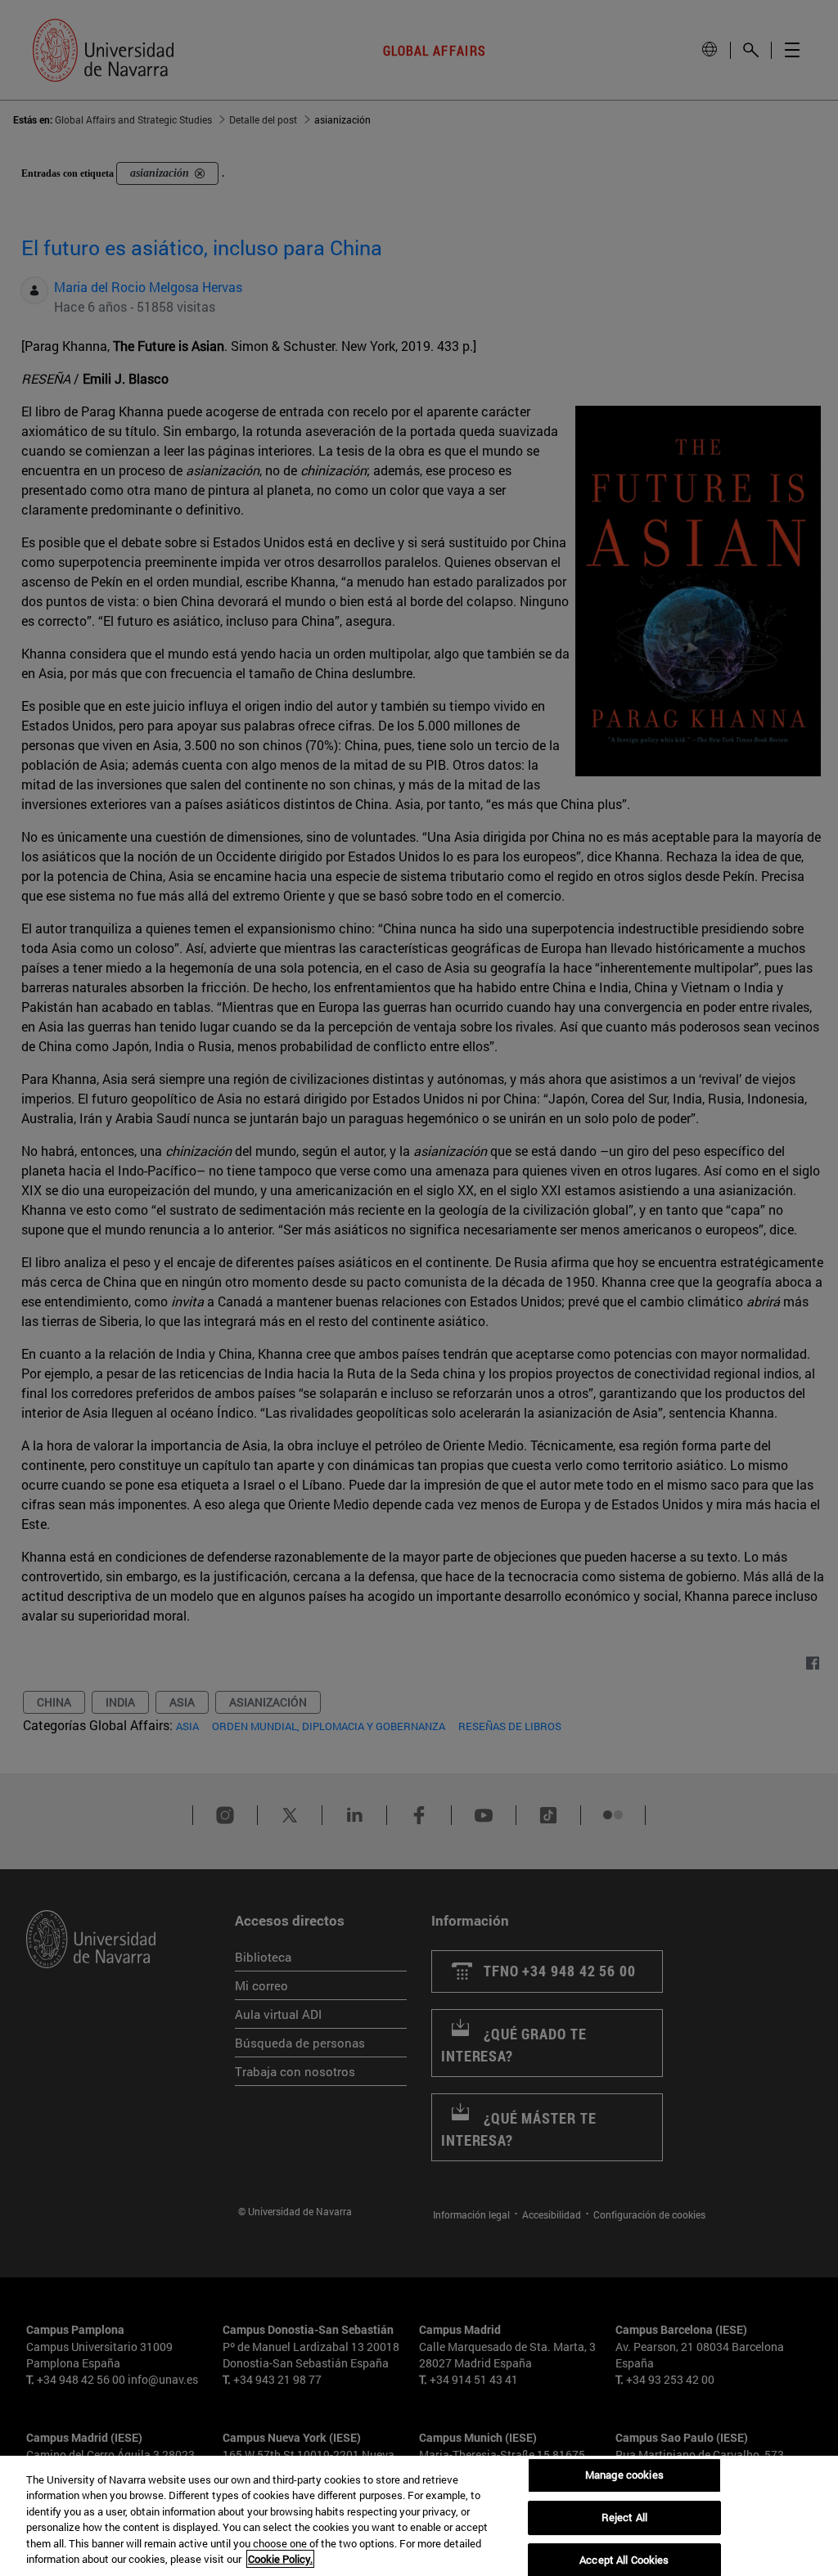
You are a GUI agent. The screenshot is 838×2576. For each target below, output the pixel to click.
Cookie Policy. (280, 2559)
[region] (419, 2516)
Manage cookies (624, 2475)
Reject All (624, 2517)
